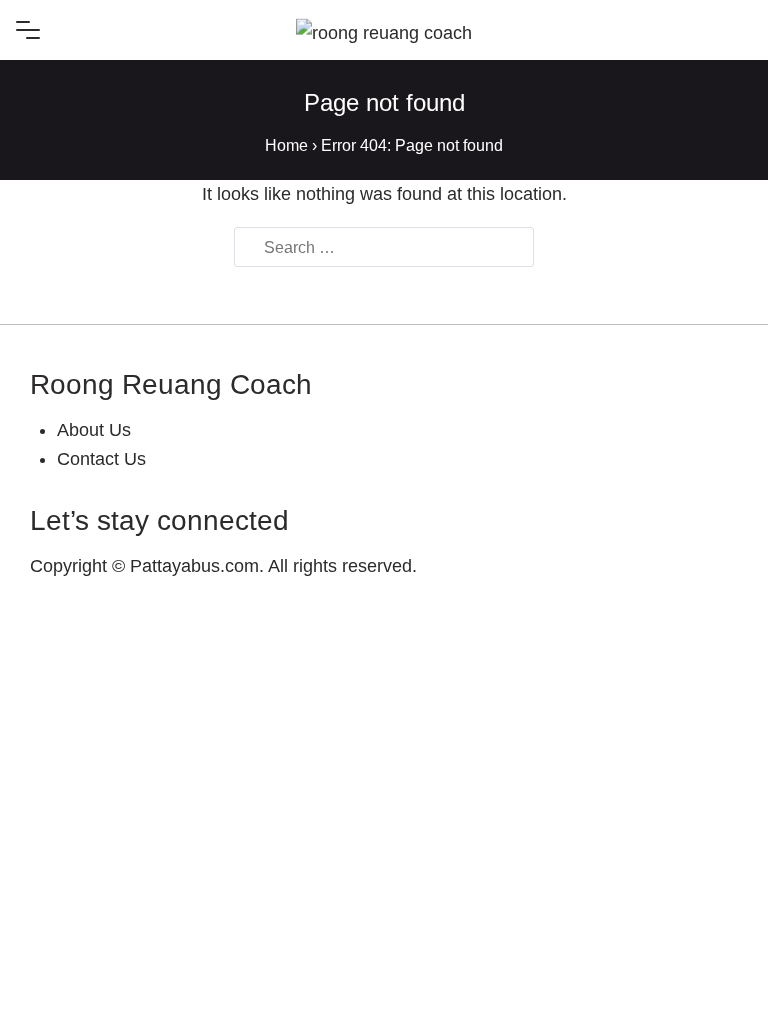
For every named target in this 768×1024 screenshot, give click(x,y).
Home (286, 145)
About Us (94, 430)
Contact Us (101, 459)
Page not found (384, 102)
